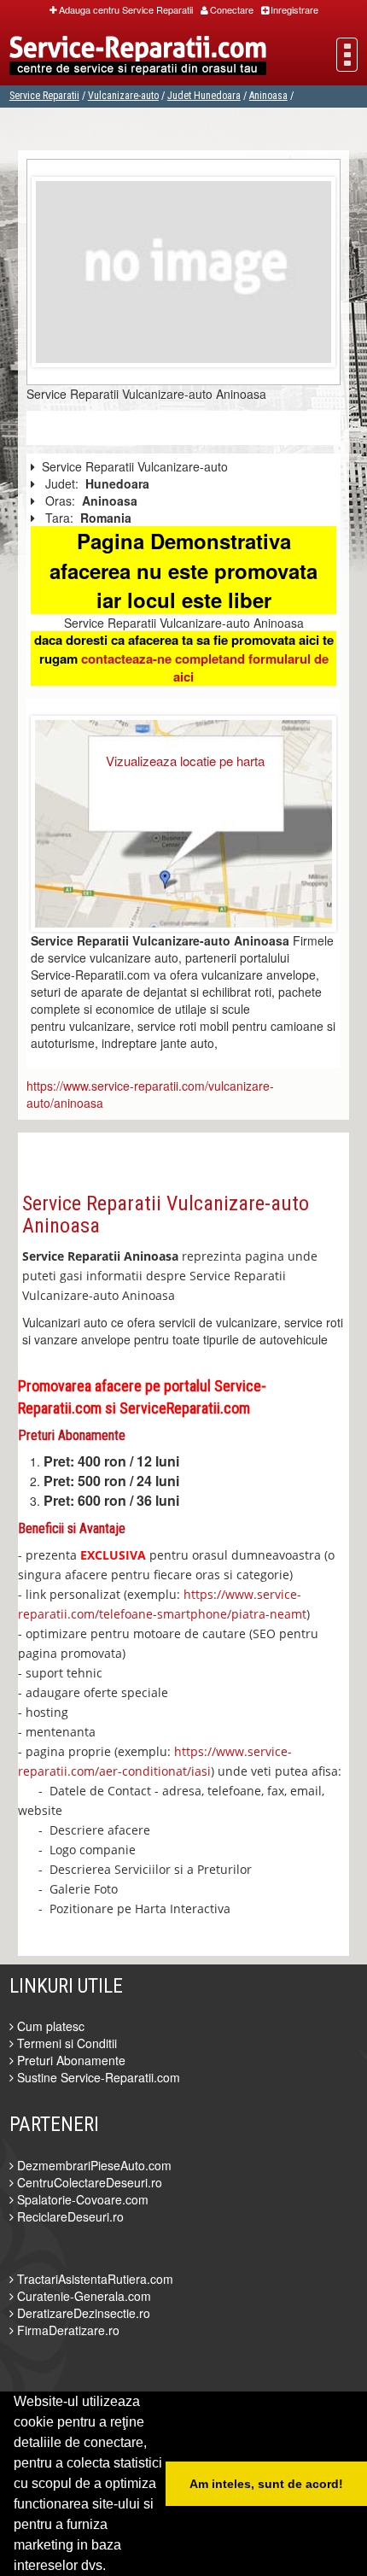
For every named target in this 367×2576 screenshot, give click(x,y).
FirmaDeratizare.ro (67, 2330)
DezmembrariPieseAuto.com (93, 2165)
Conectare (232, 9)
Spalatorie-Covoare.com (81, 2199)
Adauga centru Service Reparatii (126, 9)
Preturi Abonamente (70, 2060)
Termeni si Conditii (65, 2043)
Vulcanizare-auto (123, 96)
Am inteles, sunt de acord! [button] (266, 2484)
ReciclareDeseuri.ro (69, 2216)
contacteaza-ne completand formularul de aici (205, 667)
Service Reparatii (44, 96)
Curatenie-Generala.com (82, 2296)
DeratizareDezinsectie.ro (82, 2313)
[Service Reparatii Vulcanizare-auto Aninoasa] (184, 270)
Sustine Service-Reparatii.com (97, 2077)
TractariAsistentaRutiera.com (93, 2279)
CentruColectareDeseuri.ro (88, 2182)
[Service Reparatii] (138, 57)
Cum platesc (49, 2026)
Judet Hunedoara (204, 96)
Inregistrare (294, 9)
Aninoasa (268, 96)
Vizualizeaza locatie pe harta (185, 761)
